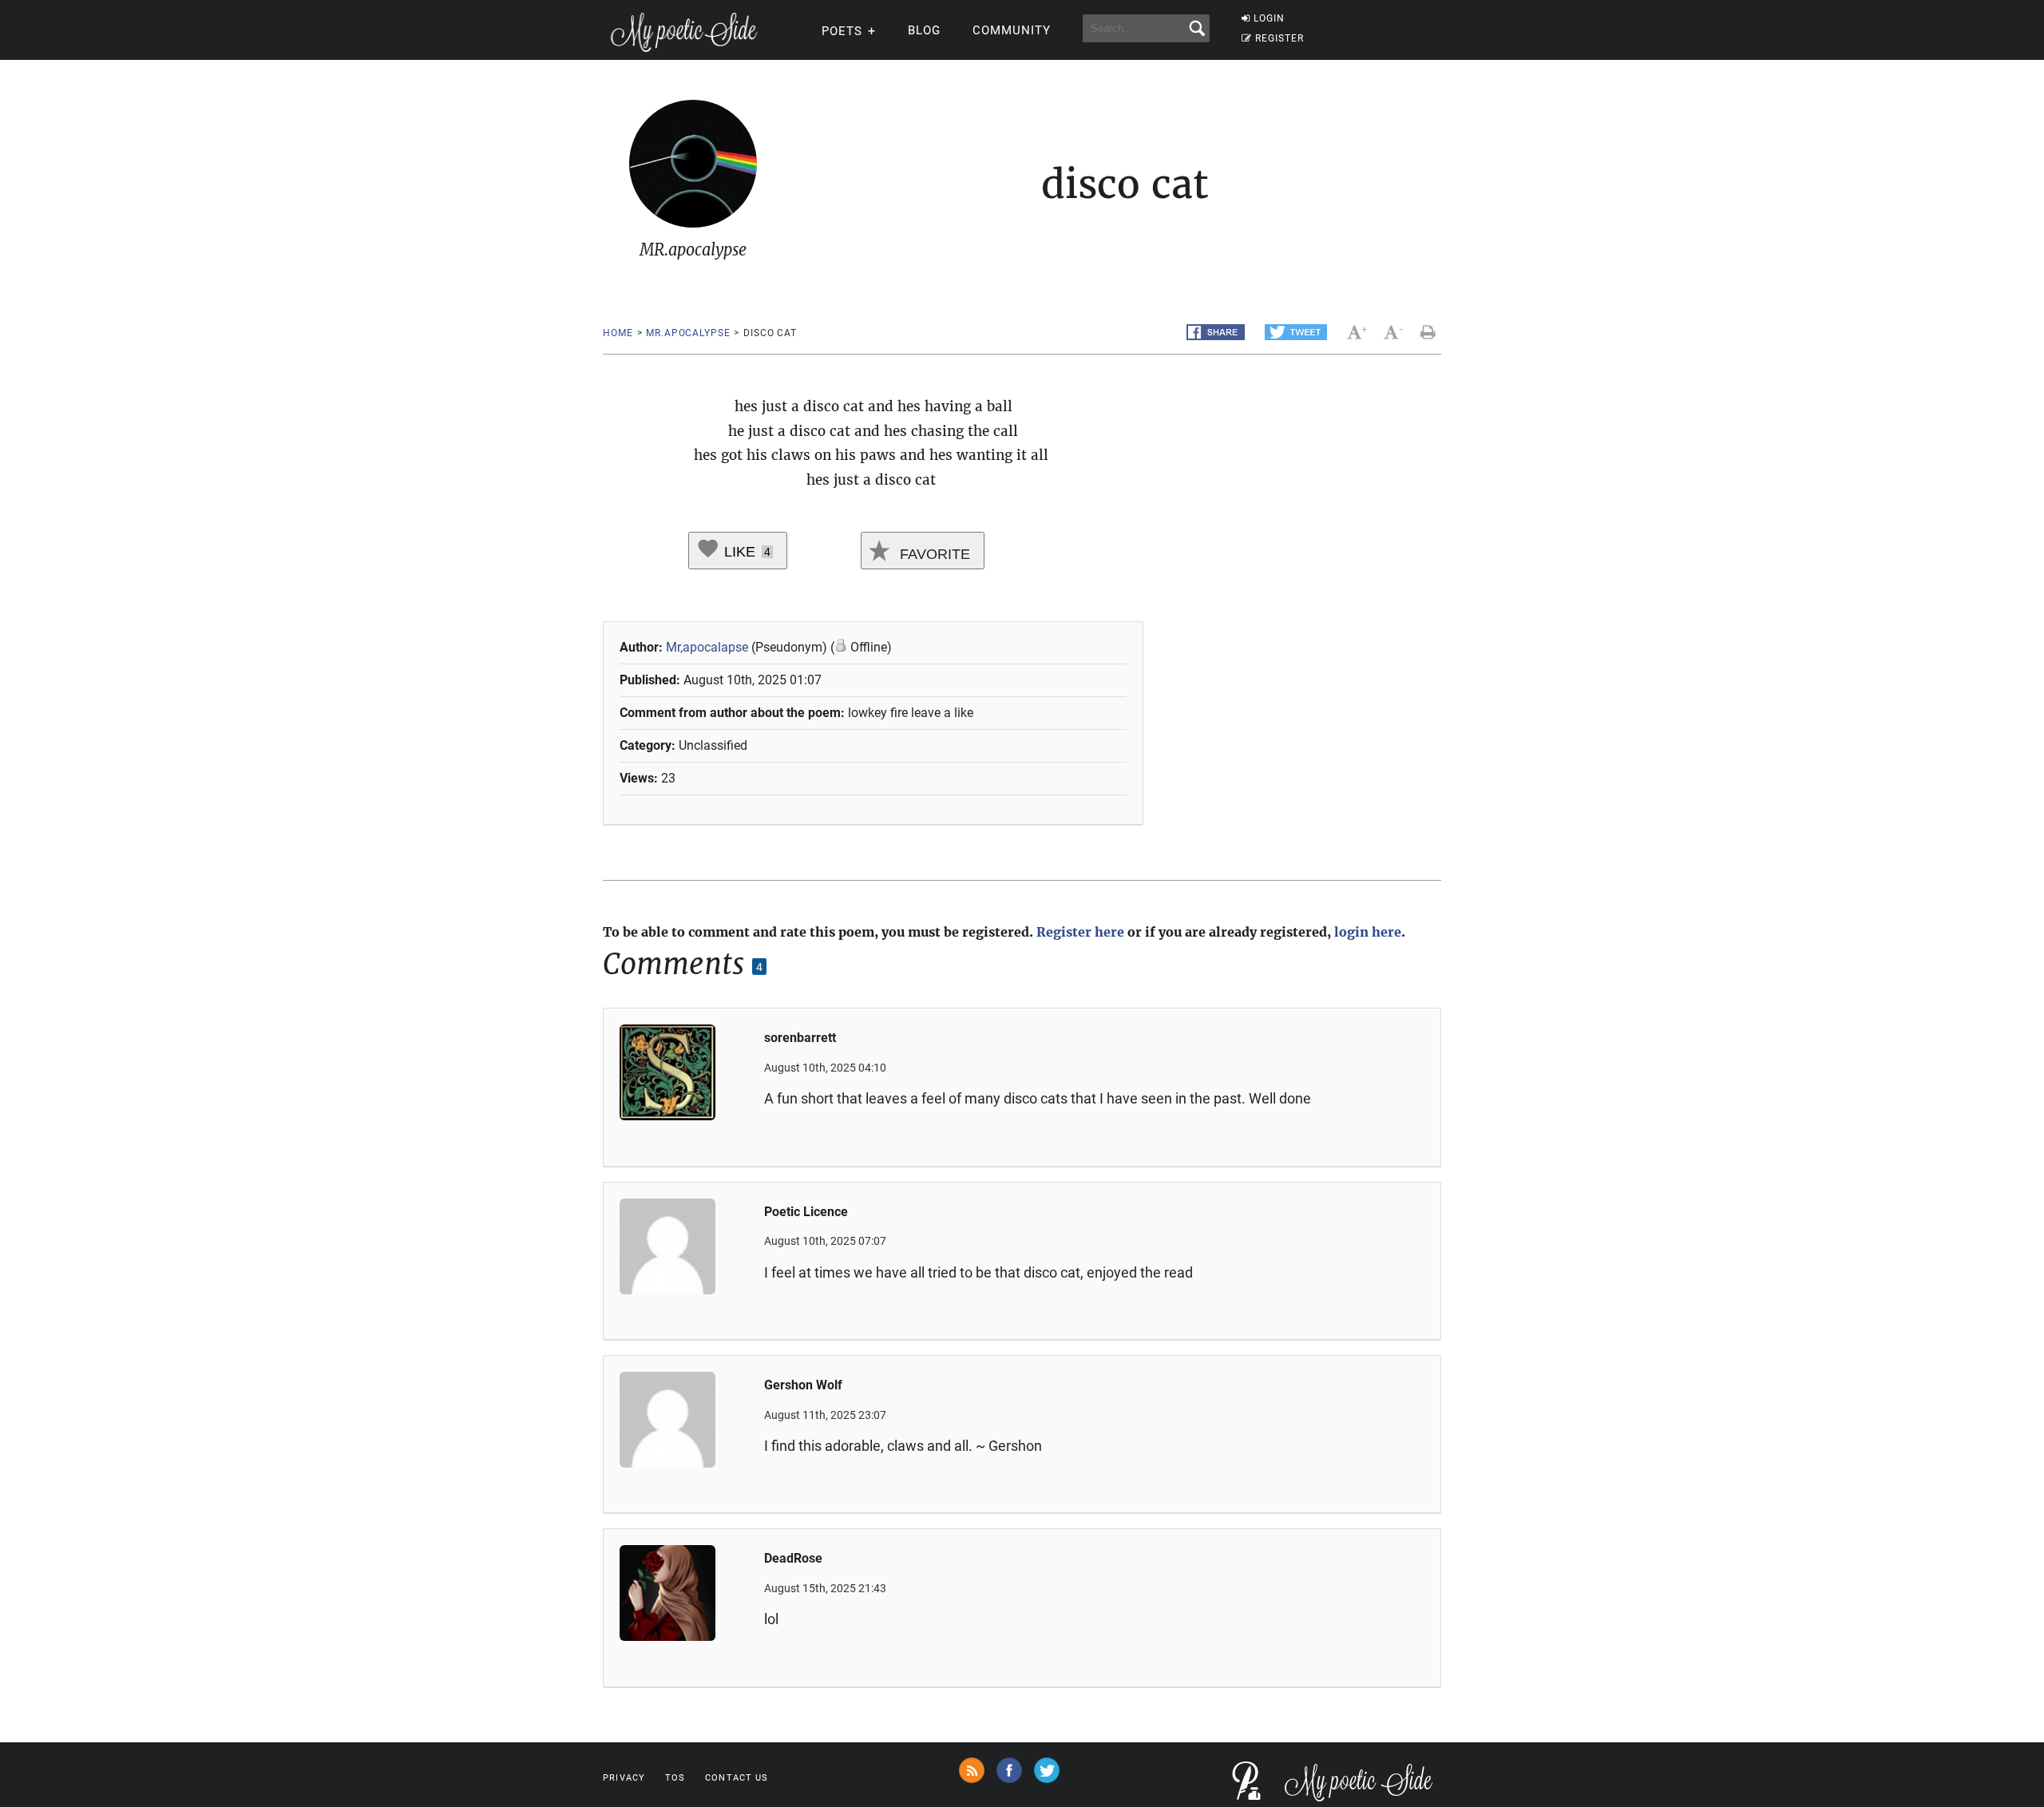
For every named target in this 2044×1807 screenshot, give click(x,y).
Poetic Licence (806, 1212)
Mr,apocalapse (707, 647)
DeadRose (793, 1558)
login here (1368, 932)
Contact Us (737, 1778)
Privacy (624, 1778)
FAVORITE (933, 554)
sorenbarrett (800, 1038)
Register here (1080, 932)
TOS (675, 1778)
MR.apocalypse (688, 333)
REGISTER (1279, 38)
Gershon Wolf (803, 1385)
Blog (924, 30)
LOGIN (1269, 18)
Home (618, 333)
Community (1012, 30)
